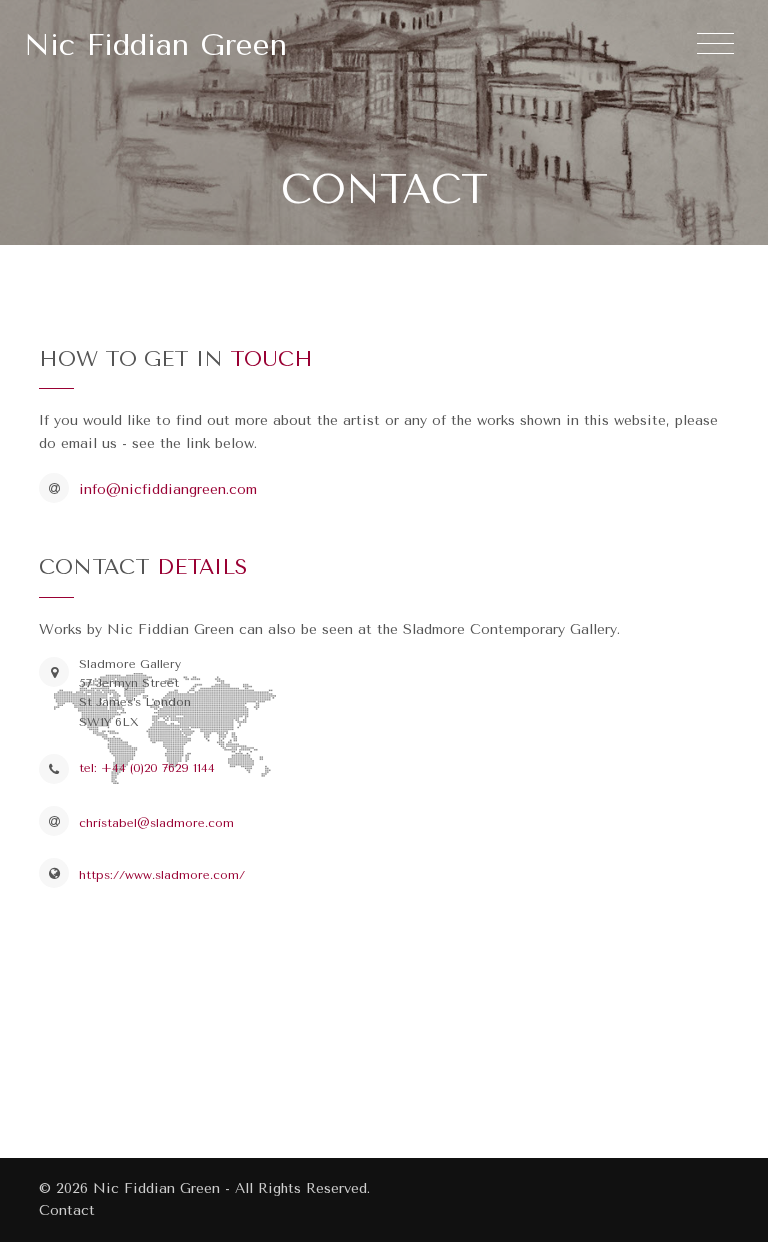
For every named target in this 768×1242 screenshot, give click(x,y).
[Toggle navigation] (715, 44)
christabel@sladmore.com (156, 823)
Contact (67, 1210)
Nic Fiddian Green (155, 45)
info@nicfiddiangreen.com (168, 489)
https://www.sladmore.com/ (162, 875)
